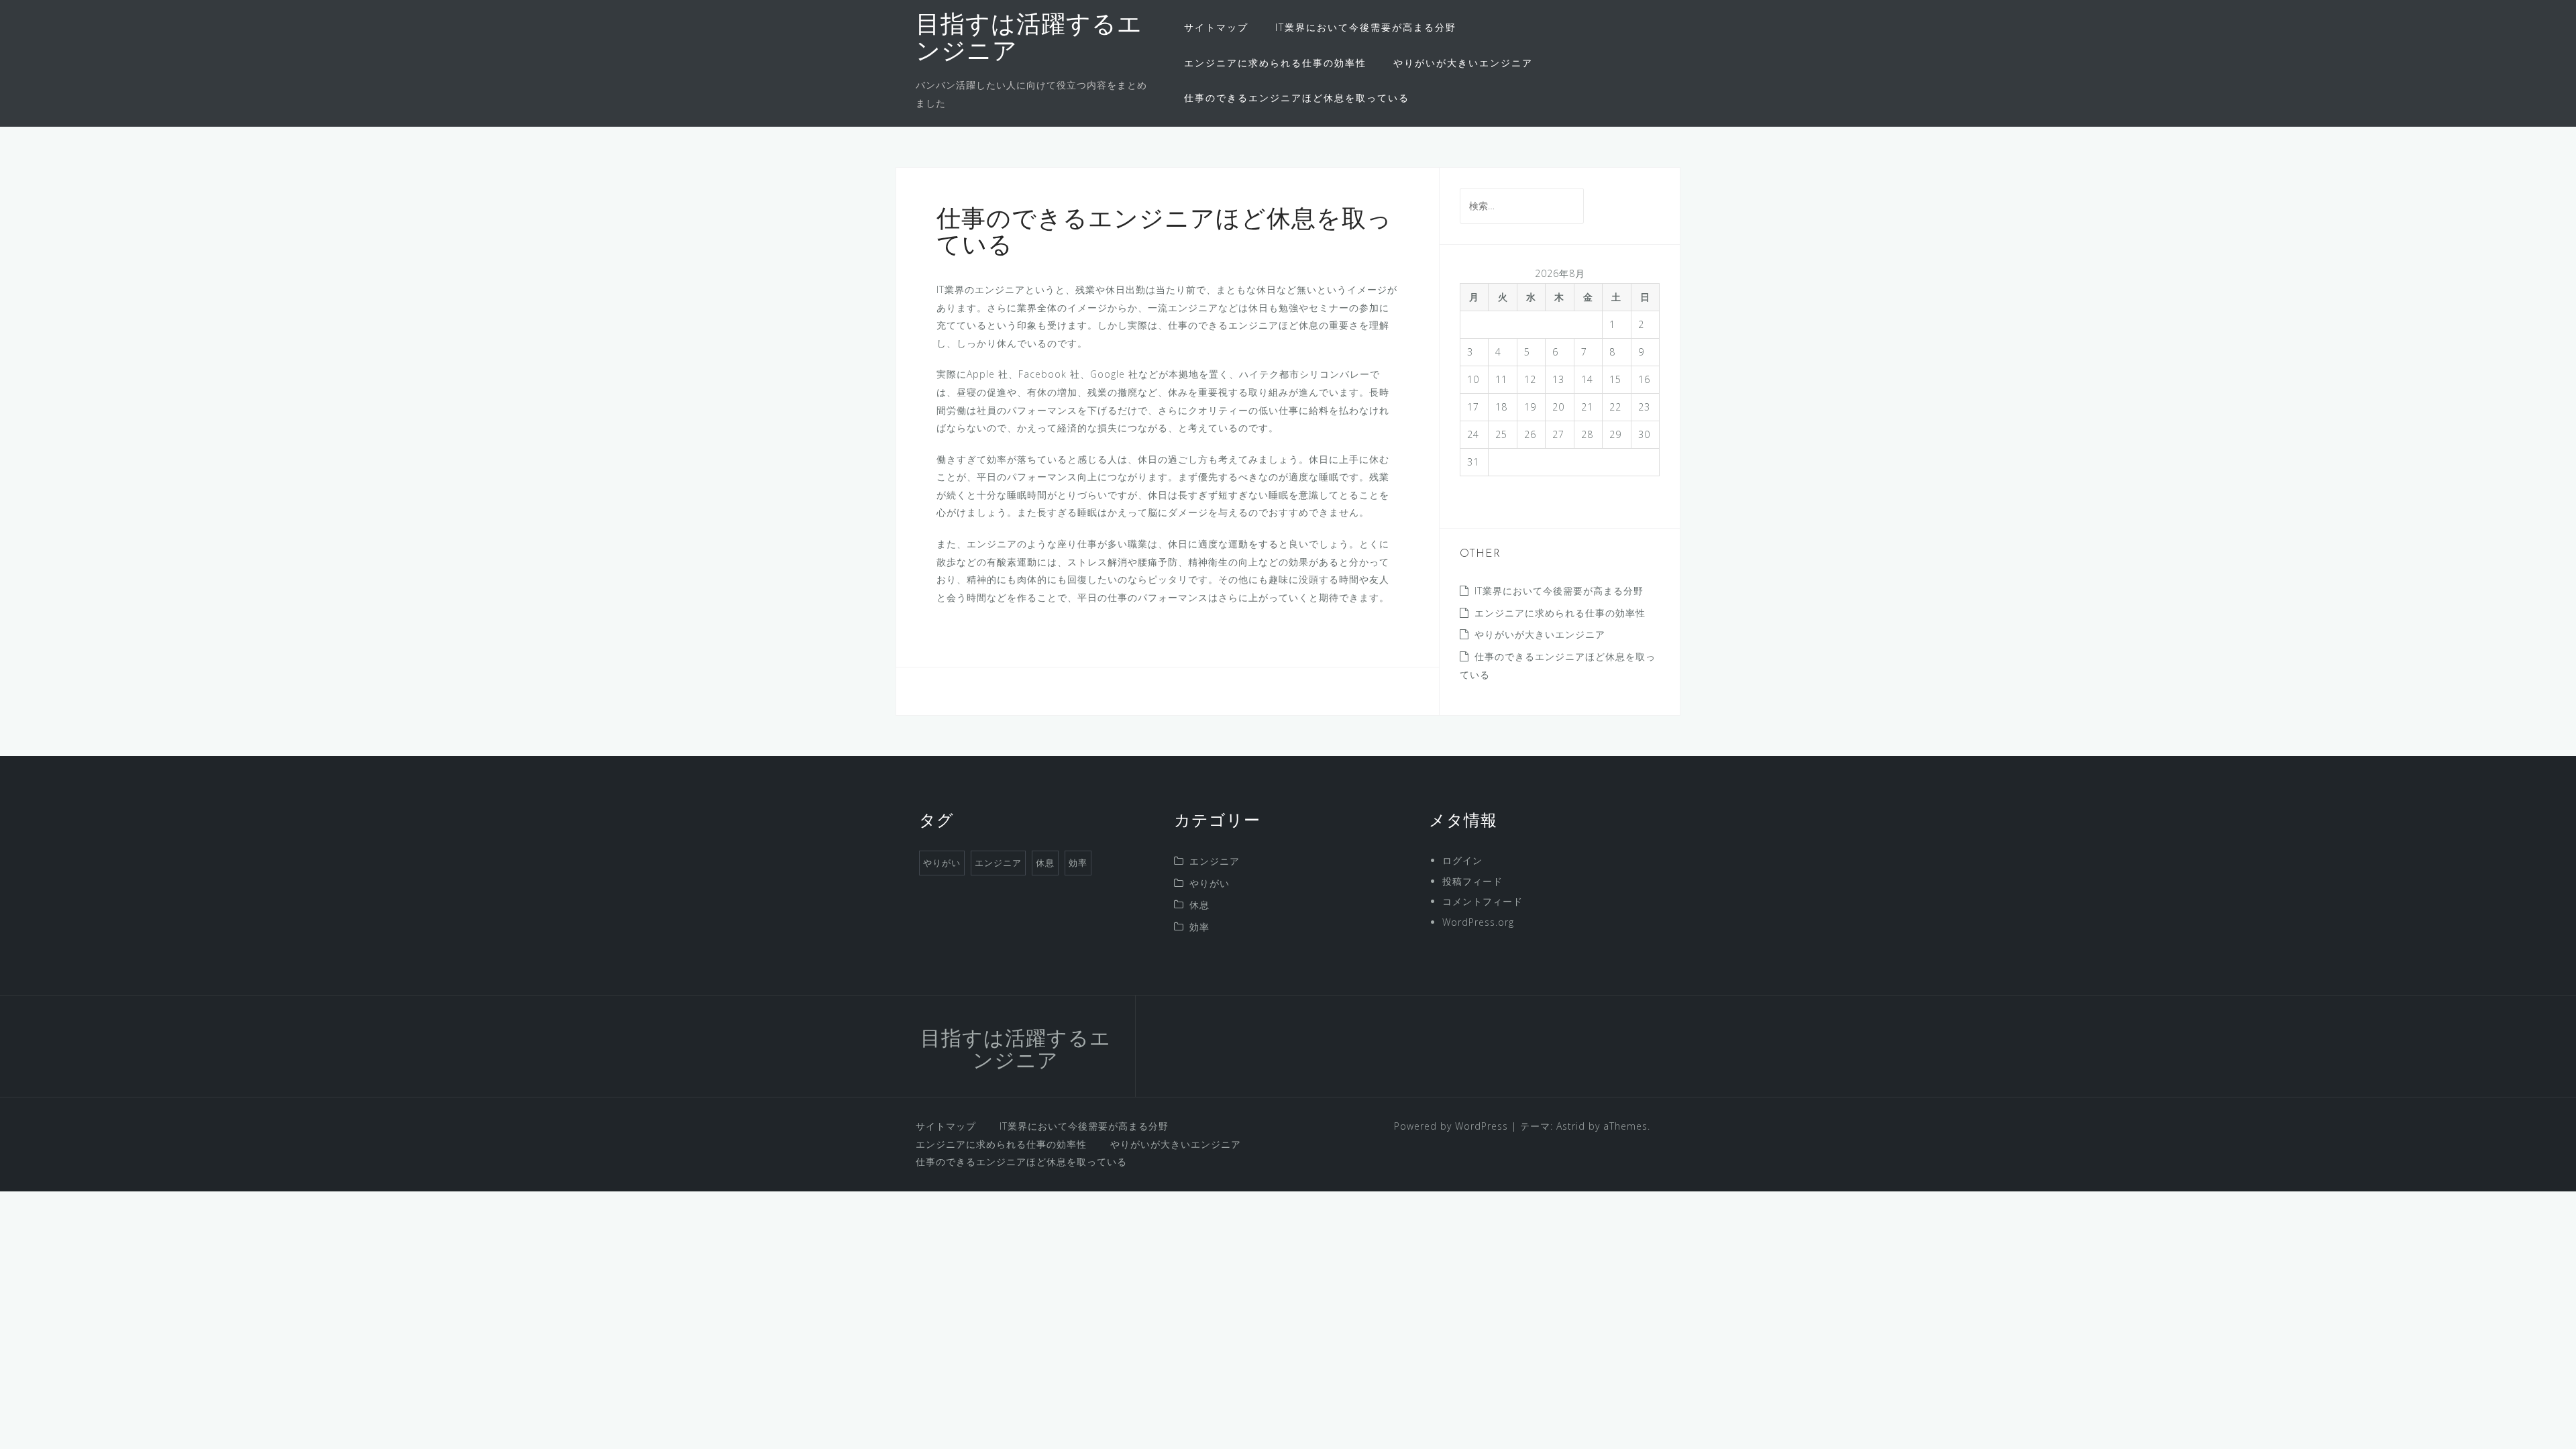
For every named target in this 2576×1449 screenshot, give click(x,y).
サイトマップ (1216, 27)
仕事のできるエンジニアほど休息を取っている (1297, 98)
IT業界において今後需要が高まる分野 (1366, 27)
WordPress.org (1478, 922)
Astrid (1571, 1126)
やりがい (942, 863)
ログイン (1462, 860)
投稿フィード (1472, 881)
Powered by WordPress (1451, 1126)
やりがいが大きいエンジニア (1463, 63)
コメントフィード (1483, 901)
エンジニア (998, 863)
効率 (1078, 863)
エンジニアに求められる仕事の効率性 (1275, 63)
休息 (1045, 863)
